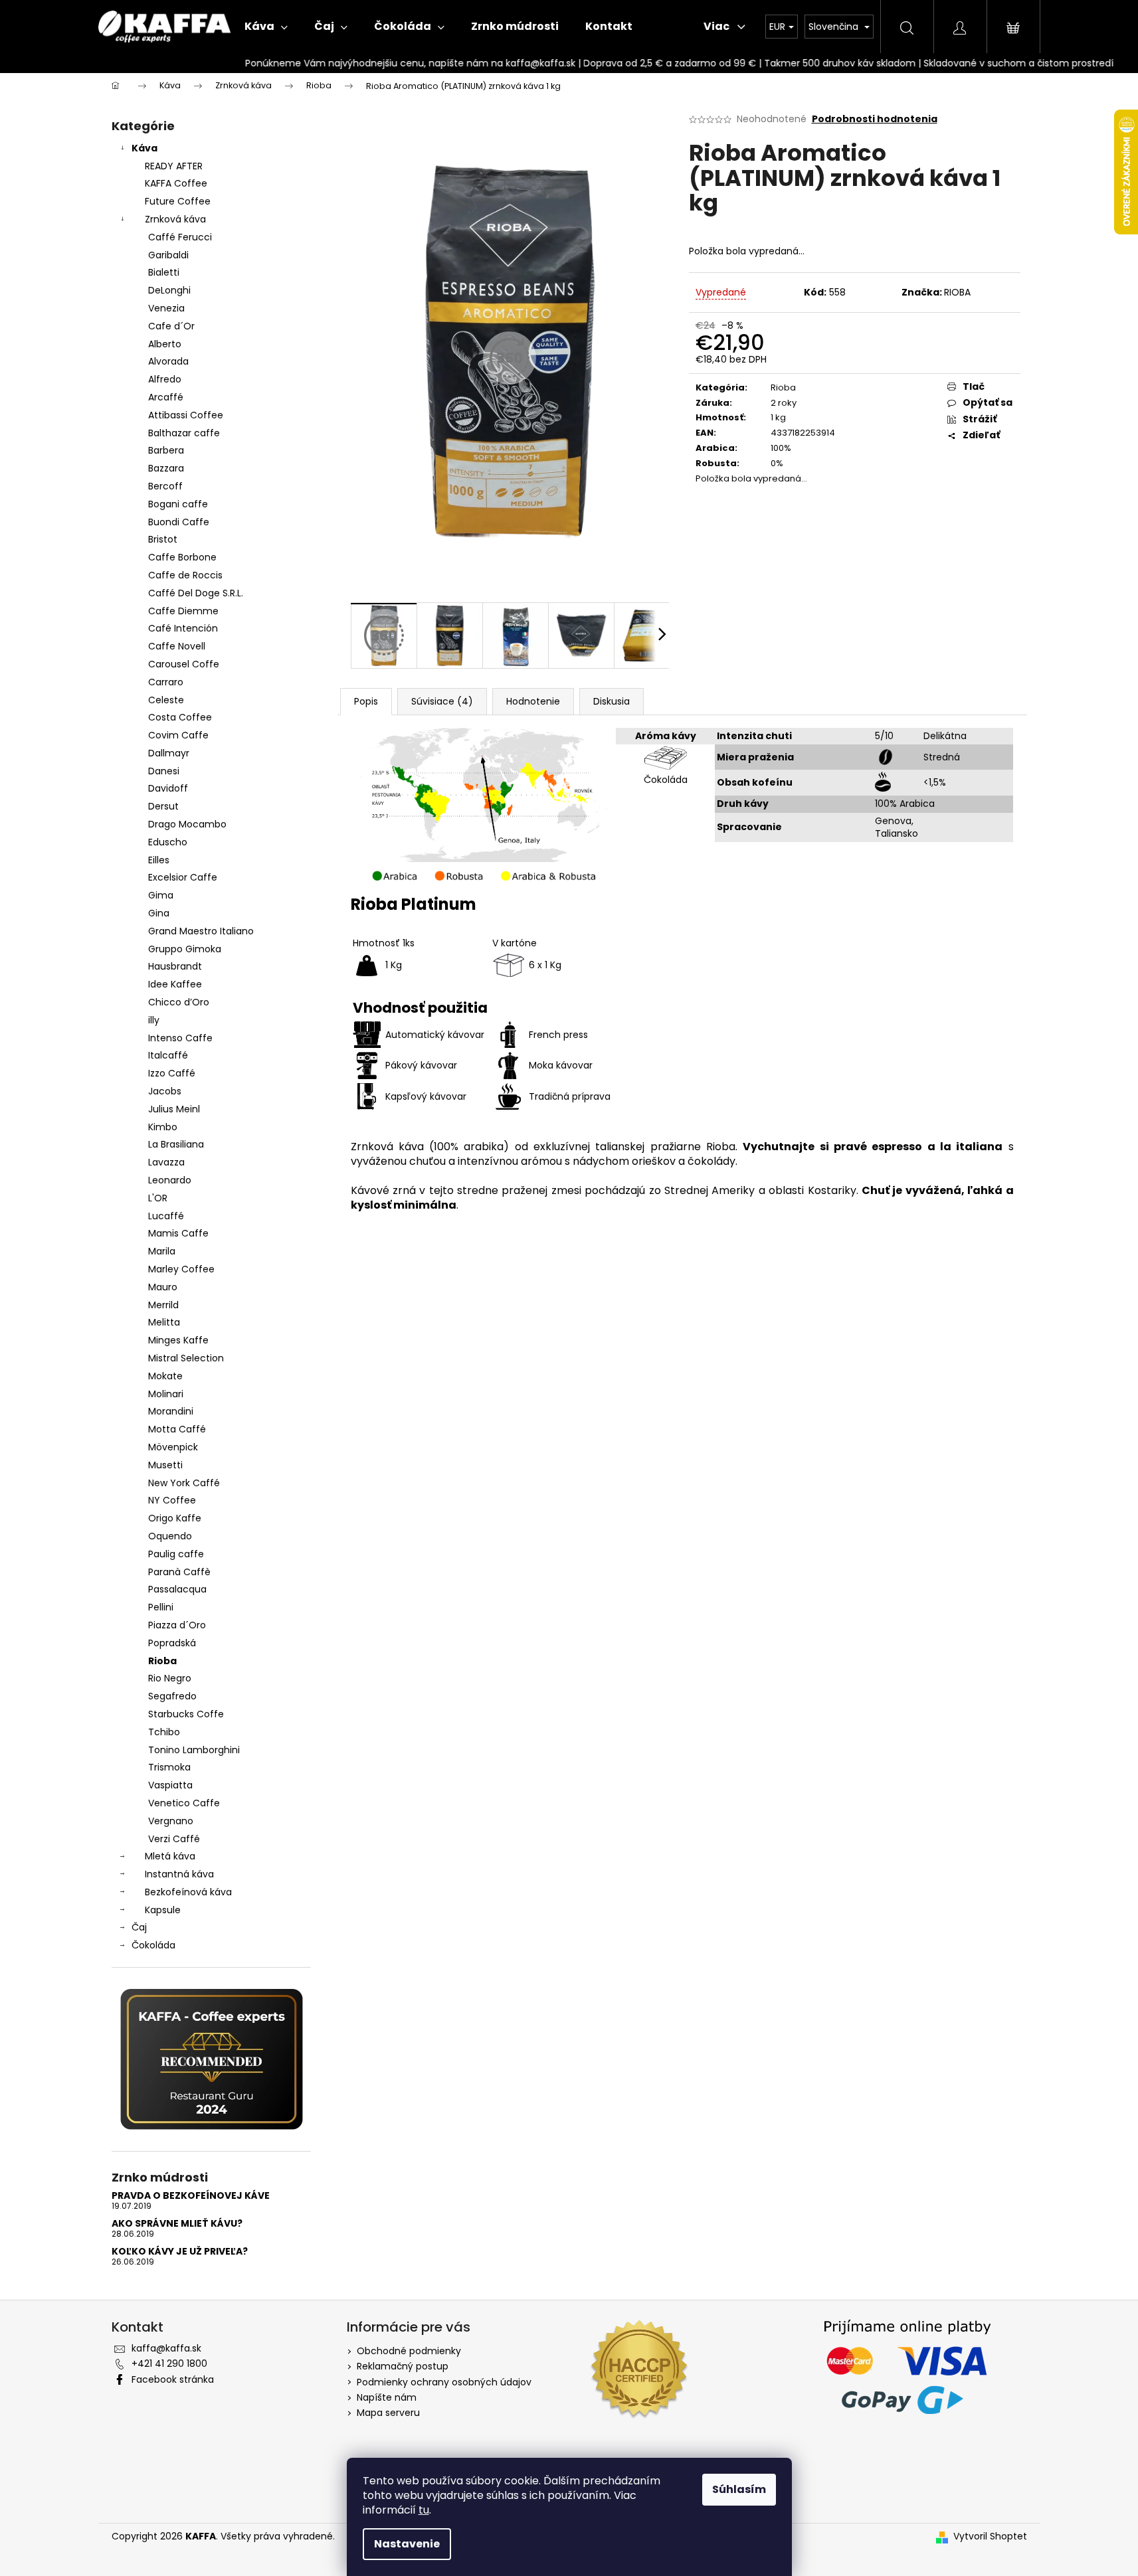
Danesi (164, 771)
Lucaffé (166, 1216)
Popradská (172, 1643)
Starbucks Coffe (186, 1714)
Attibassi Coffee (186, 415)
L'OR (158, 1198)
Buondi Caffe (179, 522)
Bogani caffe (178, 504)
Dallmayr (169, 753)
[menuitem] (266, 27)
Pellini (161, 1607)
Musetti (165, 1465)
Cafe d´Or (171, 326)
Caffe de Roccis (185, 575)
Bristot (163, 539)
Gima (161, 895)
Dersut (163, 806)
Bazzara (166, 468)
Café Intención (183, 628)
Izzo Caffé (172, 1073)
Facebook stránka (173, 2379)
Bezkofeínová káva (188, 1892)
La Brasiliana (176, 1144)
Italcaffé (168, 1055)
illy (154, 1020)
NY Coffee (172, 1500)
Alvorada (168, 361)
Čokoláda (153, 1945)
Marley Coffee (181, 1269)
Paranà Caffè (179, 1572)
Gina (159, 913)
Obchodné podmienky (409, 2351)
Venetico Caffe (184, 1803)
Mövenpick (173, 1447)
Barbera (166, 450)
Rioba (162, 1661)
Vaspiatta (170, 1785)
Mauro (163, 1287)
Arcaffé (166, 397)
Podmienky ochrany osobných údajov (444, 2382)
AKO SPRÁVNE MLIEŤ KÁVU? (177, 2224)
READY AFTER (174, 166)
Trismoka (169, 1767)
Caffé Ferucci (180, 237)
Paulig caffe (176, 1554)
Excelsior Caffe (183, 877)
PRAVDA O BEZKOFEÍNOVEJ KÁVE (191, 2196)
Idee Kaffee (175, 984)
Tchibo (164, 1732)
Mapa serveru (388, 2413)
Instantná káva (179, 1874)
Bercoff (165, 486)
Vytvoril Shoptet (990, 2536)
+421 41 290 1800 (169, 2363)
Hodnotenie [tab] (533, 701)
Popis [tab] (366, 701)
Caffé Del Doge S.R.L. (196, 593)
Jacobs (165, 1091)
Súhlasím (739, 2489)
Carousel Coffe (184, 664)
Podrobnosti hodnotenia (875, 119)
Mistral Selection (186, 1358)
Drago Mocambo (187, 824)
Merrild (163, 1305)
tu (424, 2510)
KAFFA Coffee (176, 183)
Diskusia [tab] (612, 701)
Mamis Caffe (178, 1233)
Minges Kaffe (178, 1340)
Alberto (165, 344)
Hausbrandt (175, 966)
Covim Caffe (178, 735)
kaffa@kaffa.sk (166, 2348)
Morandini (171, 1411)
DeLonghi (169, 290)
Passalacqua (177, 1589)
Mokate (165, 1376)
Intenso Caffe (180, 1038)
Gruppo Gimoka (185, 949)
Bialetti (164, 272)
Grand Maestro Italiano (201, 931)
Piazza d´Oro (177, 1625)
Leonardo (170, 1180)
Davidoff (168, 788)
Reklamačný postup (403, 2366)
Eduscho (168, 842)
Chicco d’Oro (179, 1002)
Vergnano (171, 1821)
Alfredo (165, 379)
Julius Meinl (174, 1109)
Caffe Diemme (183, 611)
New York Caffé (184, 1483)
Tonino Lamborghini (194, 1750)
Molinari (166, 1394)
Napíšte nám (387, 2397)
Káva (144, 148)
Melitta (164, 1322)
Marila (162, 1251)
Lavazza (166, 1162)
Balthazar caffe (184, 433)
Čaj (139, 1927)
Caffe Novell (177, 646)
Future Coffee (178, 201)
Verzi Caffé (174, 1839)
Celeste (166, 700)
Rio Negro (170, 1678)
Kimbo (163, 1127)
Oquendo (170, 1536)
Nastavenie (407, 2544)
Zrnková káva (175, 219)
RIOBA (957, 292)
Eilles (159, 860)
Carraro (166, 682)
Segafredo (172, 1696)
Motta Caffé (177, 1429)
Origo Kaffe (175, 1518)
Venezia (166, 308)
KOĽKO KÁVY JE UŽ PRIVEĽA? (180, 2252)
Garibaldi (168, 255)
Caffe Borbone (182, 557)
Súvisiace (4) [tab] (442, 701)
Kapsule (163, 1910)
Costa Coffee (180, 717)
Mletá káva (170, 1856)
